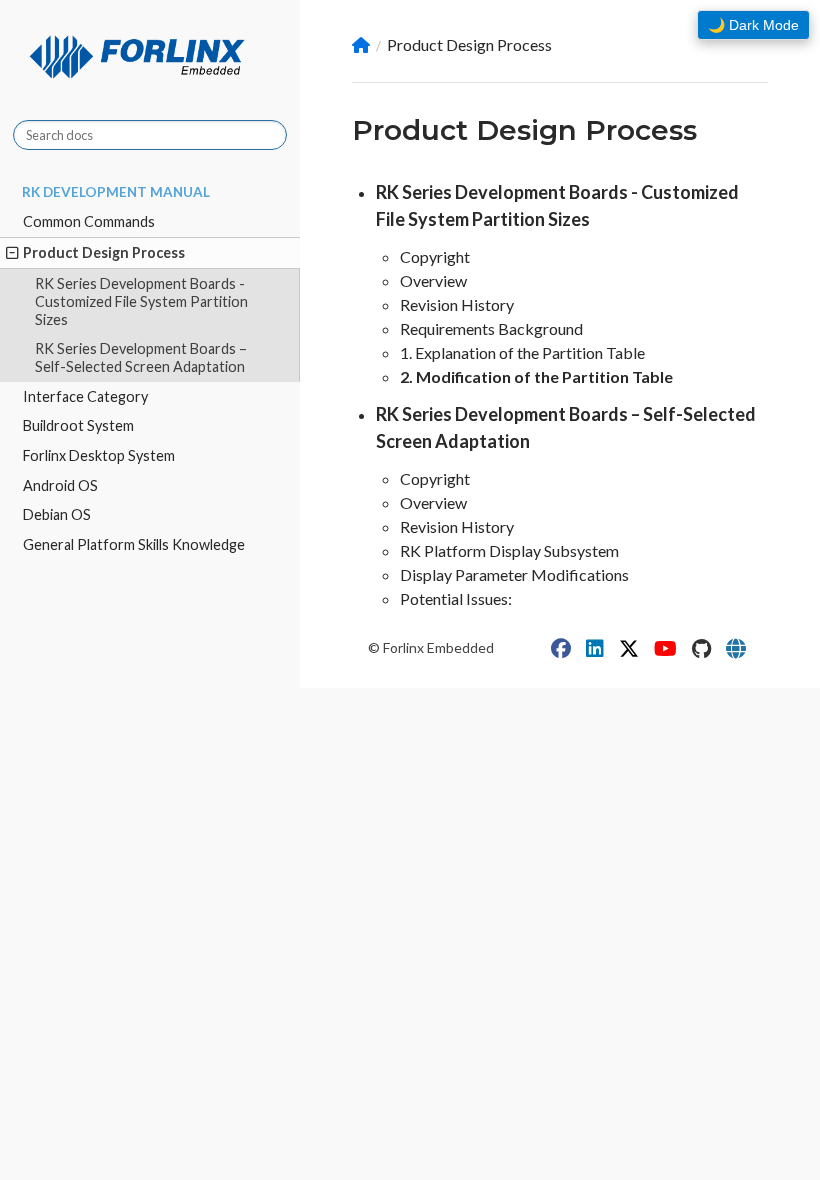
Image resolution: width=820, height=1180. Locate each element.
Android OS (60, 485)
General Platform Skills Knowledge (134, 544)
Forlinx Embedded (438, 647)
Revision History (457, 304)
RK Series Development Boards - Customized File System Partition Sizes (141, 301)
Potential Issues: (456, 598)
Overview (433, 280)
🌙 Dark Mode (753, 25)
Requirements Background (491, 328)
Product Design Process (104, 252)
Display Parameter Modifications (514, 574)
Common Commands (89, 221)
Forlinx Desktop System (99, 455)
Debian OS (57, 514)
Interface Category (85, 396)
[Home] (361, 45)
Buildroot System (78, 425)
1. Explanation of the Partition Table (522, 352)
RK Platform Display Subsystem (509, 550)
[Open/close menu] (12, 253)
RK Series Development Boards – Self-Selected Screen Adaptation (141, 357)
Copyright (435, 256)
